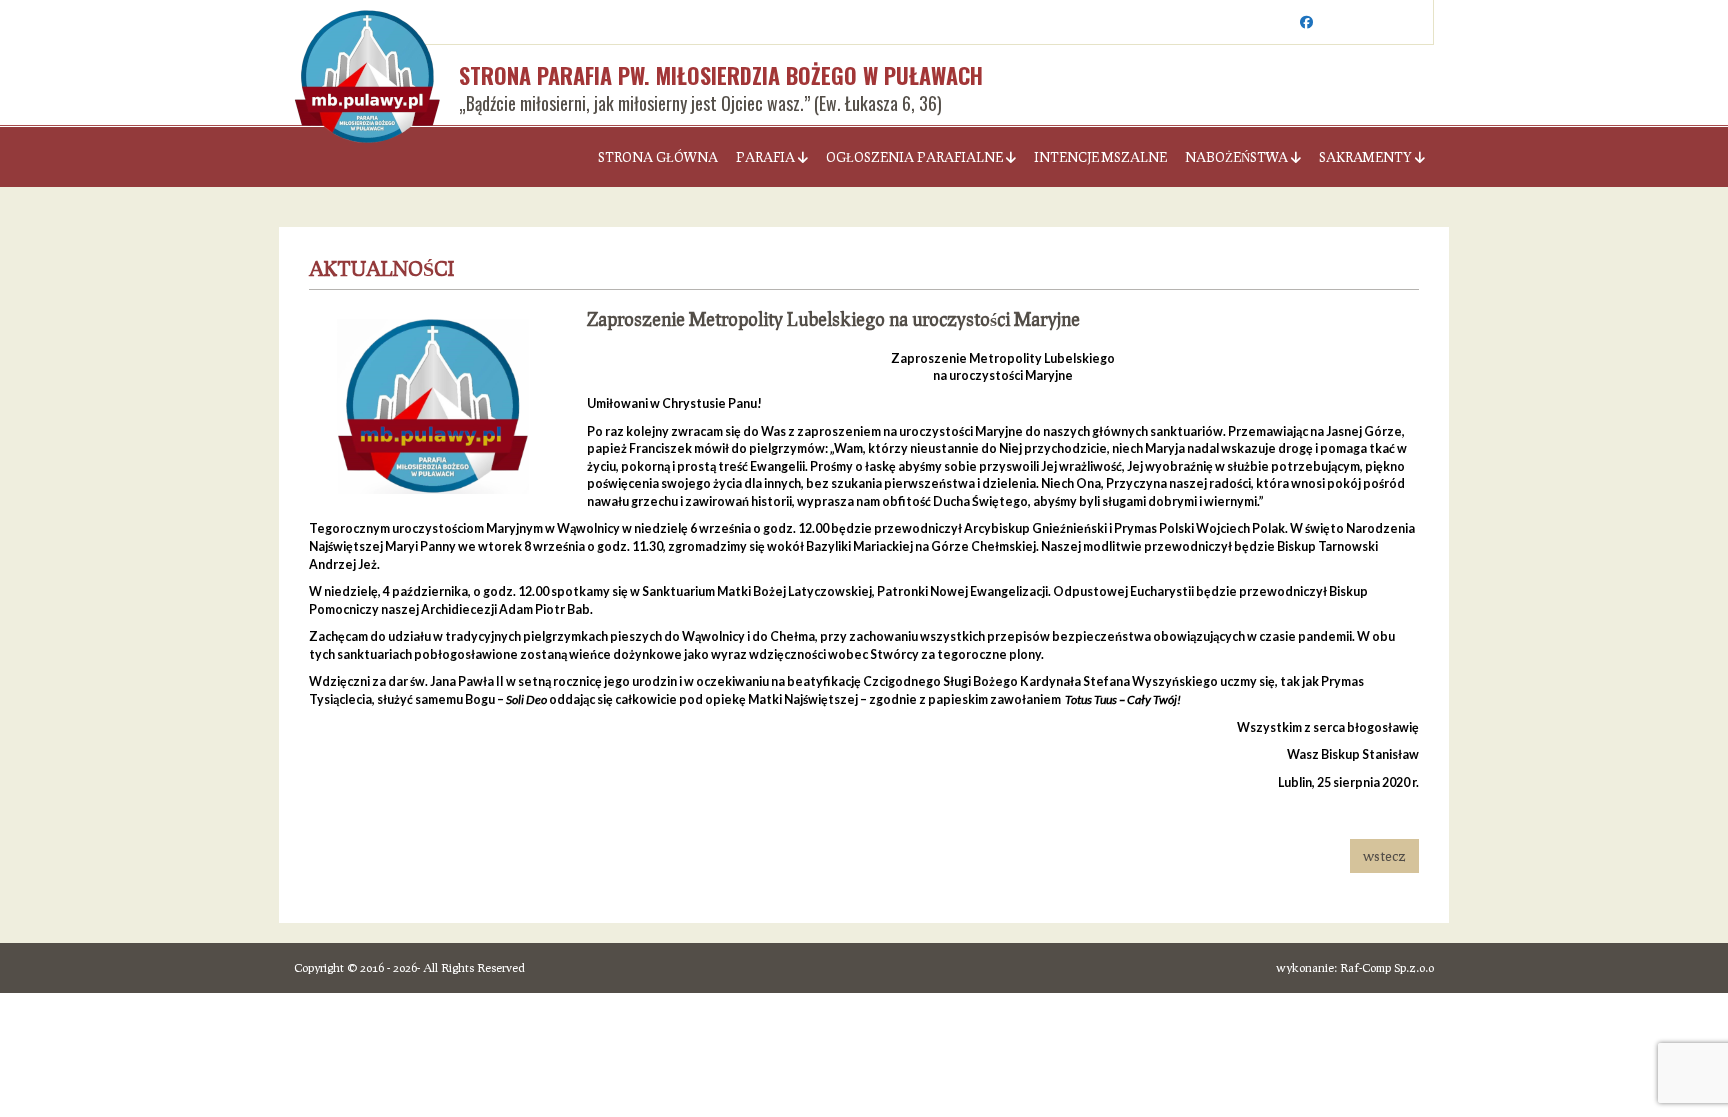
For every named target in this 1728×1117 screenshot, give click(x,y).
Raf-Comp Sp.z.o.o (1387, 967)
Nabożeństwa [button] (1238, 157)
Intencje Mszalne (1100, 157)
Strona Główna (658, 157)
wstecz (1384, 855)
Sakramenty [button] (1367, 157)
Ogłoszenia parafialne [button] (916, 157)
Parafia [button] (767, 157)
